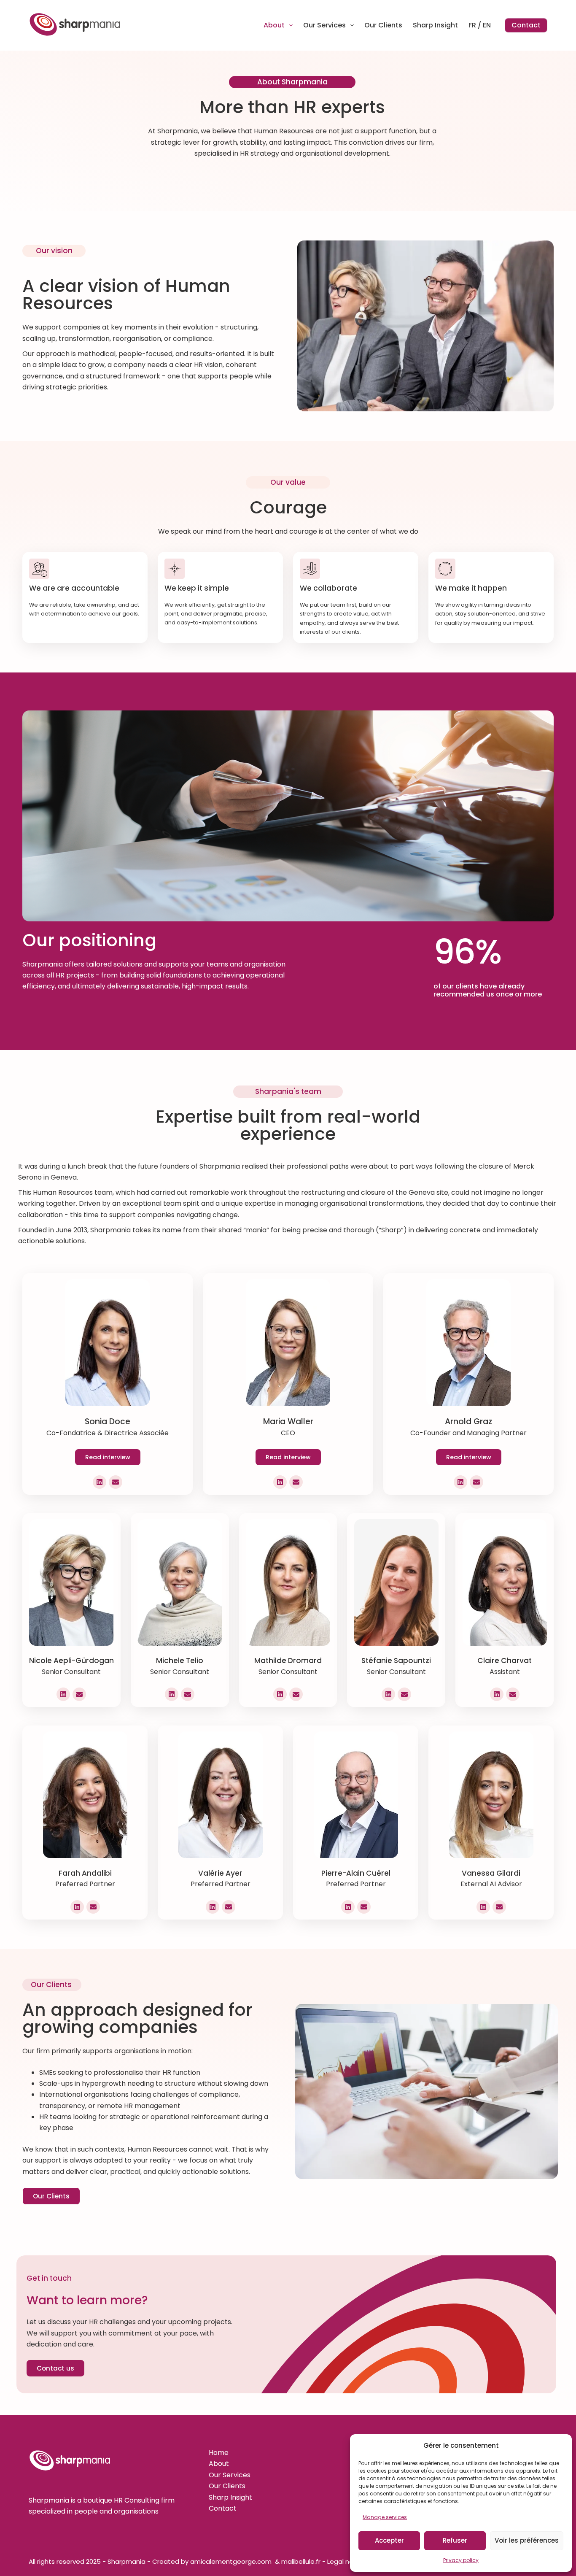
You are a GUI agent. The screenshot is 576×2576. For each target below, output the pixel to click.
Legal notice (346, 2561)
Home (219, 2453)
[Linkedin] (100, 1482)
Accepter (389, 2540)
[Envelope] (116, 1482)
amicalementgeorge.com (232, 2561)
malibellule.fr (302, 2561)
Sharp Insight (435, 25)
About (274, 25)
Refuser (455, 2540)
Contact (526, 25)
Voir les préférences (527, 2540)
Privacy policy (461, 2560)
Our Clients (383, 25)
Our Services (324, 25)
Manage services (385, 2517)
